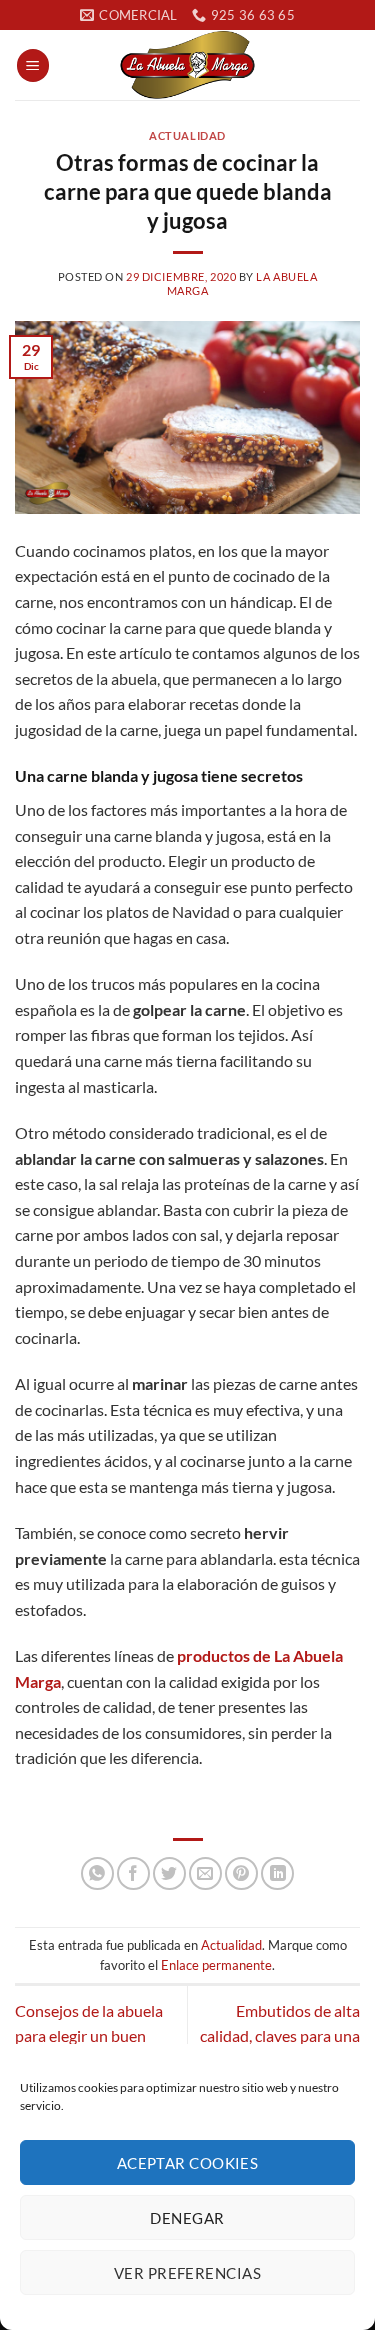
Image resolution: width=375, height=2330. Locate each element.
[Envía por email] (205, 1873)
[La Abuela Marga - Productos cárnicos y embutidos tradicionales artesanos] (188, 65)
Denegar (187, 2218)
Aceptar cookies (188, 2163)
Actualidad (187, 135)
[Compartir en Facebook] (133, 1873)
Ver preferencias (187, 2273)
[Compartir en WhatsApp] (97, 1873)
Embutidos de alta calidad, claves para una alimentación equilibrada (275, 2036)
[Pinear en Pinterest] (241, 1873)
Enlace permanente (216, 1965)
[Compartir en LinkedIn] (277, 1873)
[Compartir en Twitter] (169, 1873)
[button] (33, 65)
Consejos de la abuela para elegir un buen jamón (89, 2036)
